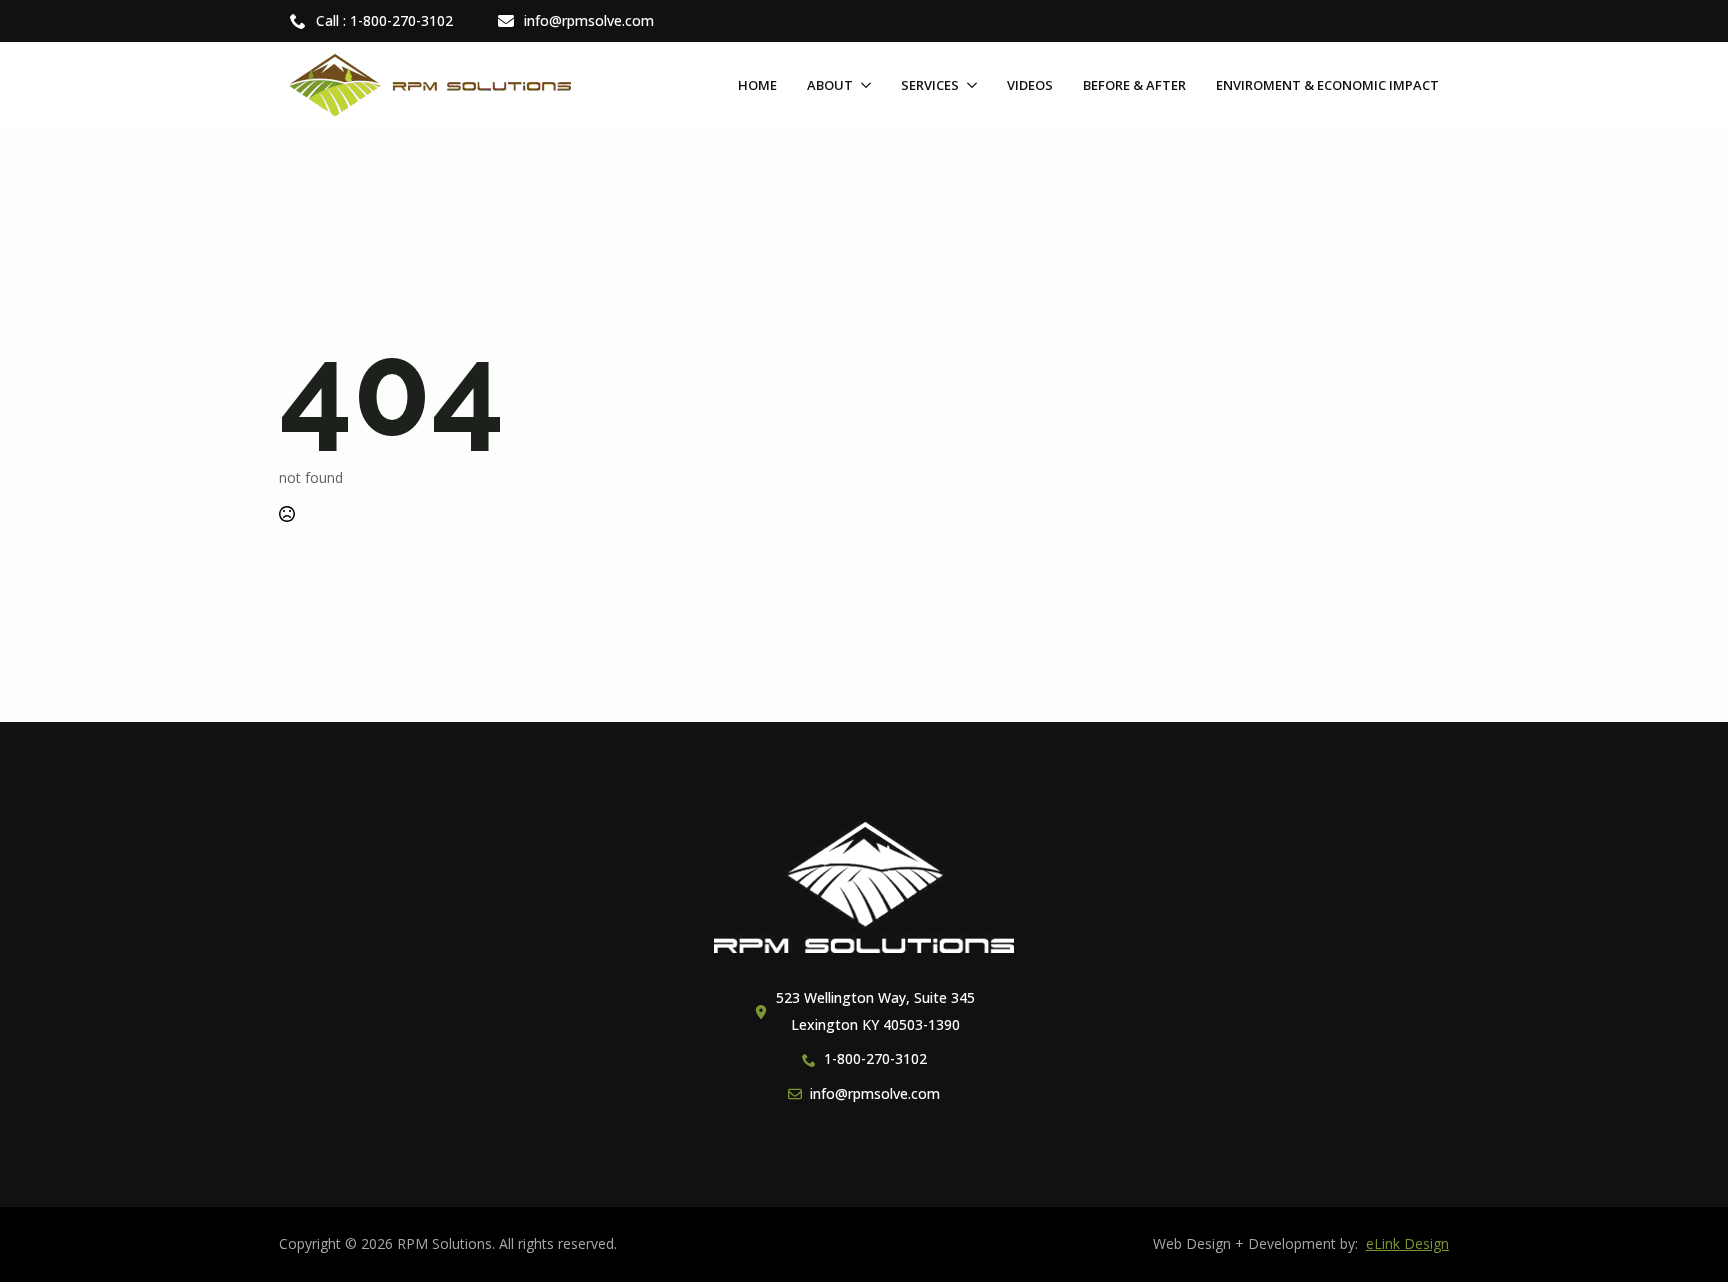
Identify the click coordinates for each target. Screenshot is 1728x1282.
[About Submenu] (862, 85)
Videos (1030, 85)
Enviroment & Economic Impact (1327, 85)
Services (930, 85)
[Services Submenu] (968, 85)
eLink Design (1407, 1243)
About (830, 85)
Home (757, 85)
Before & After (1134, 85)
